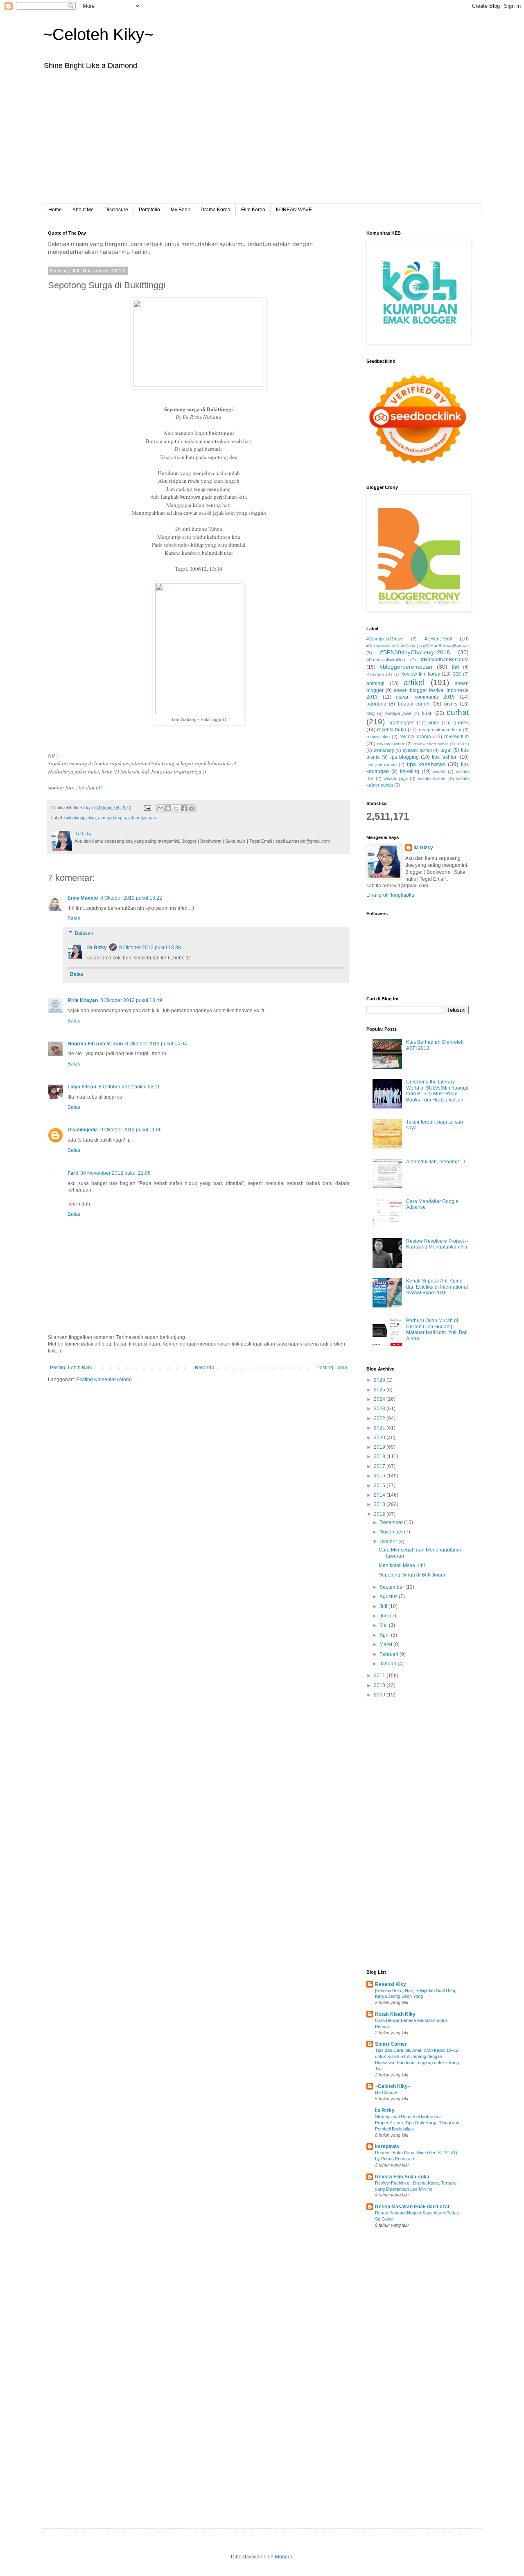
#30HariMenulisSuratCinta (391, 646)
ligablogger (401, 723)
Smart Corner (391, 2044)
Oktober (389, 1542)
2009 (380, 1695)
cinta (91, 818)
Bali (455, 667)
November (392, 1532)
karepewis (387, 2146)
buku (427, 713)
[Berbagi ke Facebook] (184, 808)
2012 (380, 1514)
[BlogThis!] (168, 808)
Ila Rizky (97, 948)
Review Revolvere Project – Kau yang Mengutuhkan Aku (437, 1244)
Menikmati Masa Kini (402, 1565)
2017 (380, 1466)
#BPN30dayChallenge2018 (415, 652)
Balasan (84, 933)
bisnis (451, 704)
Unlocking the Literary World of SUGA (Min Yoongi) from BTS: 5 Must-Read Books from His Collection (437, 1091)
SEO (457, 674)
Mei (384, 1625)
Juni (385, 1616)
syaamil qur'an (417, 750)
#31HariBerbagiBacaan (446, 646)
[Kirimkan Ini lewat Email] (160, 808)
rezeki (463, 744)
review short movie (431, 744)
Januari (388, 1664)
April (385, 1635)
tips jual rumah (382, 764)
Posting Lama (332, 1368)
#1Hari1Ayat (438, 639)
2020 (380, 1438)
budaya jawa (398, 713)
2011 (380, 1676)
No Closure (386, 2092)
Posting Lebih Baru (71, 1368)
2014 (380, 1495)
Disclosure (116, 210)
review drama (415, 737)
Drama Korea (216, 210)
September (392, 1587)
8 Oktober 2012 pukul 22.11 (129, 1087)
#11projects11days (385, 639)
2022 (380, 1418)
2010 (380, 1685)
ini (82, 787)
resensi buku (392, 730)
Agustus (389, 1597)
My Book (180, 210)
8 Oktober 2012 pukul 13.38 (150, 948)
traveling (410, 771)
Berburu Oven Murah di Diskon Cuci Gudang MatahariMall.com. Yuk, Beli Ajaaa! (437, 1329)
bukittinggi (74, 818)
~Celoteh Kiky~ (98, 34)
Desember (392, 1522)
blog (370, 713)
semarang (384, 750)
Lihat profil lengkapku (390, 895)
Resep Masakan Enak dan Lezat (412, 2207)
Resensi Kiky (391, 1984)
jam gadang (110, 818)
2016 (380, 1476)
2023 (380, 1409)
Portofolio (149, 210)
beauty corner (414, 704)
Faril (73, 1173)
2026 (380, 1380)
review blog (378, 737)
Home (55, 210)
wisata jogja (396, 778)
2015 (380, 1486)
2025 (380, 1390)
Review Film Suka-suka (402, 2177)
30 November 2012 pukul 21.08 (115, 1173)
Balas (74, 918)
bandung (376, 704)
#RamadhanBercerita (445, 660)
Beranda (204, 1368)
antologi (375, 683)
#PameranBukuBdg (386, 660)
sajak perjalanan (140, 818)
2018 (380, 1456)
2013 (380, 1504)
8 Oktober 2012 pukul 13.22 (131, 898)
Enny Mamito (83, 898)
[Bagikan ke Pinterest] (192, 808)
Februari (390, 1654)
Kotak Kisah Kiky (395, 2014)
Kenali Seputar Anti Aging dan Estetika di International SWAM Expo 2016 (437, 1287)
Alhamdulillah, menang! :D (436, 1162)
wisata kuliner (432, 778)
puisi (434, 723)
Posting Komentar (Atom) (104, 1380)
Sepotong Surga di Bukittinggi (412, 1575)
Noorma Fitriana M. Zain (95, 1044)
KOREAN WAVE (294, 210)
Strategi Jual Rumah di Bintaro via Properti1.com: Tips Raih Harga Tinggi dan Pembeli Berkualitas (417, 2123)
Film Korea (253, 210)
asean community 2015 (425, 697)
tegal (446, 750)
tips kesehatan (426, 764)
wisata (439, 771)
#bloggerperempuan (406, 667)
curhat (458, 712)
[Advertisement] (262, 142)
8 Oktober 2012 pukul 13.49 (131, 1000)
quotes (461, 723)
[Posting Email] (147, 807)
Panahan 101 (379, 674)
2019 (380, 1447)
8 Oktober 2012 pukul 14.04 (156, 1044)
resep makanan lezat (440, 730)
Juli (384, 1606)
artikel (414, 682)
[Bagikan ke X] (176, 808)
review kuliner (391, 744)
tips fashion (445, 757)
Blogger (283, 2557)
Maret (386, 1644)
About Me (83, 210)
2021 (380, 1428)
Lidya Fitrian (82, 1087)
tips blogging (404, 757)
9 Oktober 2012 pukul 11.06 (131, 1130)
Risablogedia (83, 1130)
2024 (380, 1399)
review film (456, 737)
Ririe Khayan (83, 1000)
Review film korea (420, 674)
